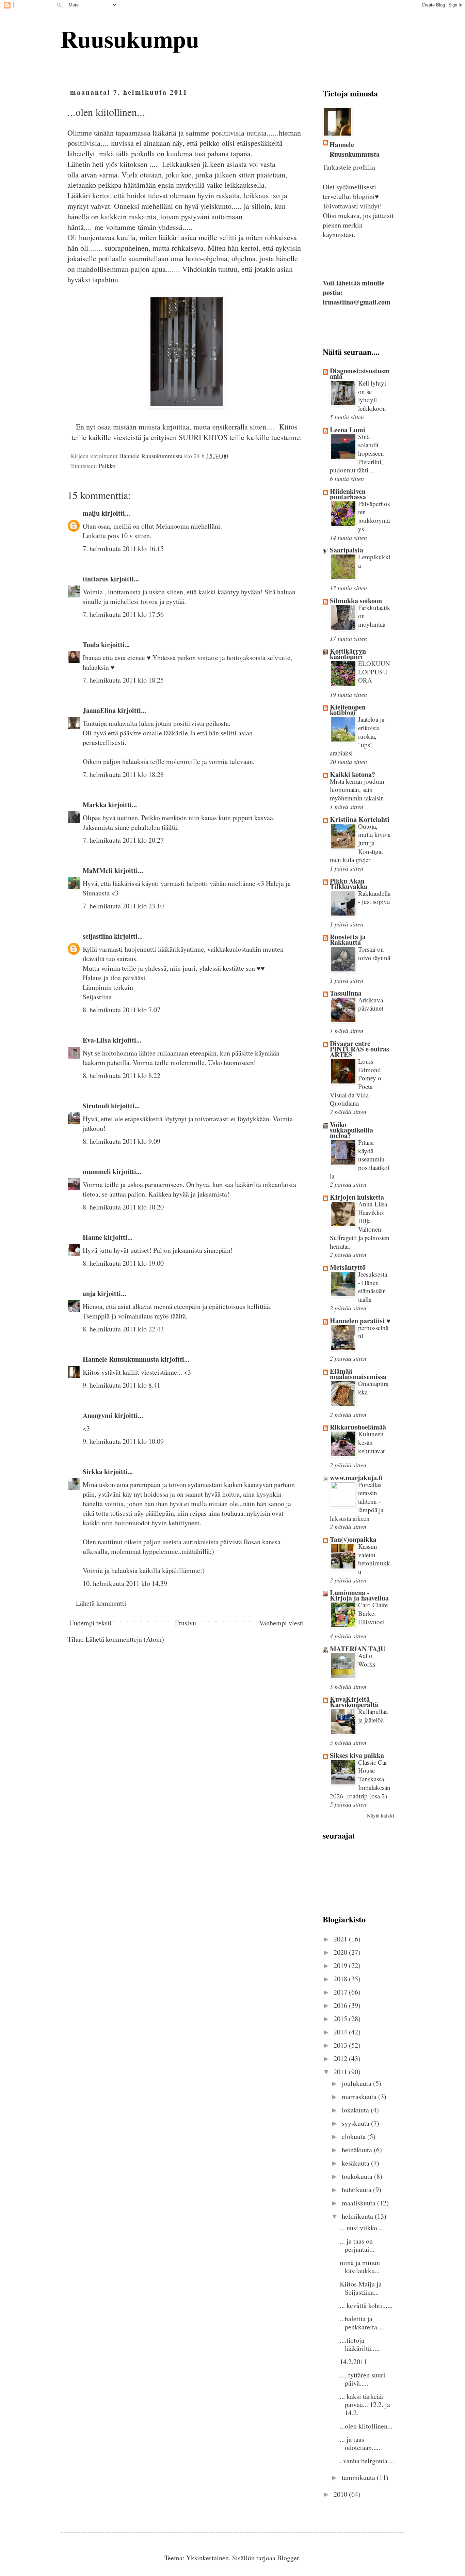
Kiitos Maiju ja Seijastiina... (361, 2288)
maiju (91, 513)
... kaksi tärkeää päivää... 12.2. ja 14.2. (365, 2405)
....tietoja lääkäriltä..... (360, 2344)
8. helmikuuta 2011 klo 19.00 (123, 1263)
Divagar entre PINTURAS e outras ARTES (359, 1049)
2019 (341, 1965)
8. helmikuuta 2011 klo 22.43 (123, 1329)
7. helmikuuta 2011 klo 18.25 (123, 680)
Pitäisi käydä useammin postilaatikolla (360, 1159)
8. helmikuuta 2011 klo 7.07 (122, 1010)
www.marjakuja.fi (356, 1478)
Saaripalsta (347, 550)
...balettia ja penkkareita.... (362, 2323)
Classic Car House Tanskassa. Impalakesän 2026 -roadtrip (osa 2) (360, 1779)
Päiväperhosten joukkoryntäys (374, 516)
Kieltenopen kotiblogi (348, 710)
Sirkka (93, 1472)
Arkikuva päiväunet (371, 1004)
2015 (341, 2019)
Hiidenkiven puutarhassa (348, 494)
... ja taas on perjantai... (357, 2245)
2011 (341, 2072)
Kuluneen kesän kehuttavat (371, 1442)
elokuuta (355, 2136)
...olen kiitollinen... (366, 2426)
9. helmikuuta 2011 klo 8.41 (122, 1385)
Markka (95, 805)
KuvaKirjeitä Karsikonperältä (354, 1702)
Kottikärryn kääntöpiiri (348, 654)
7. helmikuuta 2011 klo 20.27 (123, 840)
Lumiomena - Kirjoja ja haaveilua (359, 1595)
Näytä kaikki (381, 1815)
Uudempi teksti (90, 1623)
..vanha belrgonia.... (367, 2461)
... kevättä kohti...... (366, 2305)
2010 (341, 2494)
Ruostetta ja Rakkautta (348, 940)
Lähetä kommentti (101, 1603)
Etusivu (186, 1623)
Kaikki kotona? (352, 774)
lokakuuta (356, 2110)
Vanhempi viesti (282, 1623)
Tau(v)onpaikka (353, 1539)
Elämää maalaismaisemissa (358, 1374)
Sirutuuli (96, 1106)
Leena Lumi (348, 430)
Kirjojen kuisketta (357, 1197)
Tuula (91, 645)
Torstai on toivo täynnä (374, 953)
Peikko (107, 466)
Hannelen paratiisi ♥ (360, 1321)
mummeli (97, 1172)
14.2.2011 (353, 2362)
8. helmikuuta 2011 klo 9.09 (122, 1141)
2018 (341, 1979)
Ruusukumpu (130, 38)
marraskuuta (360, 2097)
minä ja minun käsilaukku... (360, 2267)
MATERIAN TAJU (358, 1649)
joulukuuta (357, 2083)
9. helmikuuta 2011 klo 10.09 (123, 1441)
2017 (341, 1992)
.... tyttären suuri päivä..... (363, 2379)
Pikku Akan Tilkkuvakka (349, 884)
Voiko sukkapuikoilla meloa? (351, 1130)
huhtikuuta (357, 2190)
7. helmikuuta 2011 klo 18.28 (123, 774)
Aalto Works (367, 1660)
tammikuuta (359, 2477)
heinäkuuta (358, 2150)
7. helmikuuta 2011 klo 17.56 (123, 614)
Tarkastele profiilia (349, 167)
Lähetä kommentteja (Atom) (125, 1639)
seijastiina (98, 936)
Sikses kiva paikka (357, 1755)
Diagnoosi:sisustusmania (360, 373)
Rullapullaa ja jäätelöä (373, 1716)
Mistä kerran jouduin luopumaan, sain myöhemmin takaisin (357, 790)
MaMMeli (98, 870)
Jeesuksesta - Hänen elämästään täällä (373, 1287)
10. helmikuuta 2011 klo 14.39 (125, 1583)
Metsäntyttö (348, 1267)
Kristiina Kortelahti (360, 819)
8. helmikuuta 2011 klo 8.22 (122, 1075)
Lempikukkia (374, 561)
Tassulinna (346, 993)
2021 (341, 1939)
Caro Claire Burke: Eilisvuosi (373, 1613)
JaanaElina (99, 710)
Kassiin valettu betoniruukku (374, 1559)
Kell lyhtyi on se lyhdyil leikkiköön (372, 396)
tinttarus (96, 579)
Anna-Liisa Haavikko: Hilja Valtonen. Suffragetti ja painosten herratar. (360, 1225)
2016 (341, 2005)
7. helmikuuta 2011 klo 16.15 (123, 549)
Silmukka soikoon (356, 601)
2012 (341, 2058)
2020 (341, 1952)
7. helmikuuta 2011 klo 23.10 (123, 906)
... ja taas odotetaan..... (360, 2443)
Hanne (92, 1237)
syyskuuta (356, 2123)
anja (89, 1293)
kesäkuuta (356, 2163)
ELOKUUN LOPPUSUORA (374, 672)
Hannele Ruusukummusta (121, 1359)
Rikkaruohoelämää (358, 1427)
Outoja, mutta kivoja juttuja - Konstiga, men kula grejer (360, 843)
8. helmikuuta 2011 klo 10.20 (123, 1207)
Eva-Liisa (97, 1040)
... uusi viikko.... (362, 2228)
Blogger (288, 2558)
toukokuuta (358, 2176)
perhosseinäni (373, 1332)
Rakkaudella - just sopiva (374, 897)
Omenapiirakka (373, 1388)
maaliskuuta (359, 2203)
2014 (341, 2032)
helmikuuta (358, 2216)
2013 (341, 2045)
